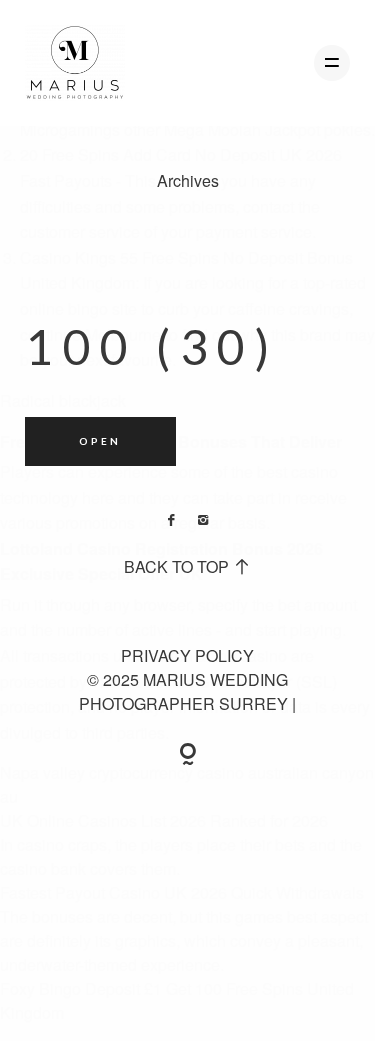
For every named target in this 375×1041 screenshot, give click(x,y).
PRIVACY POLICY (187, 655)
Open (100, 441)
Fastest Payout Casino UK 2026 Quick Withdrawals (182, 892)
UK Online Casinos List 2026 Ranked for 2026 (164, 820)
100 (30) (152, 346)
